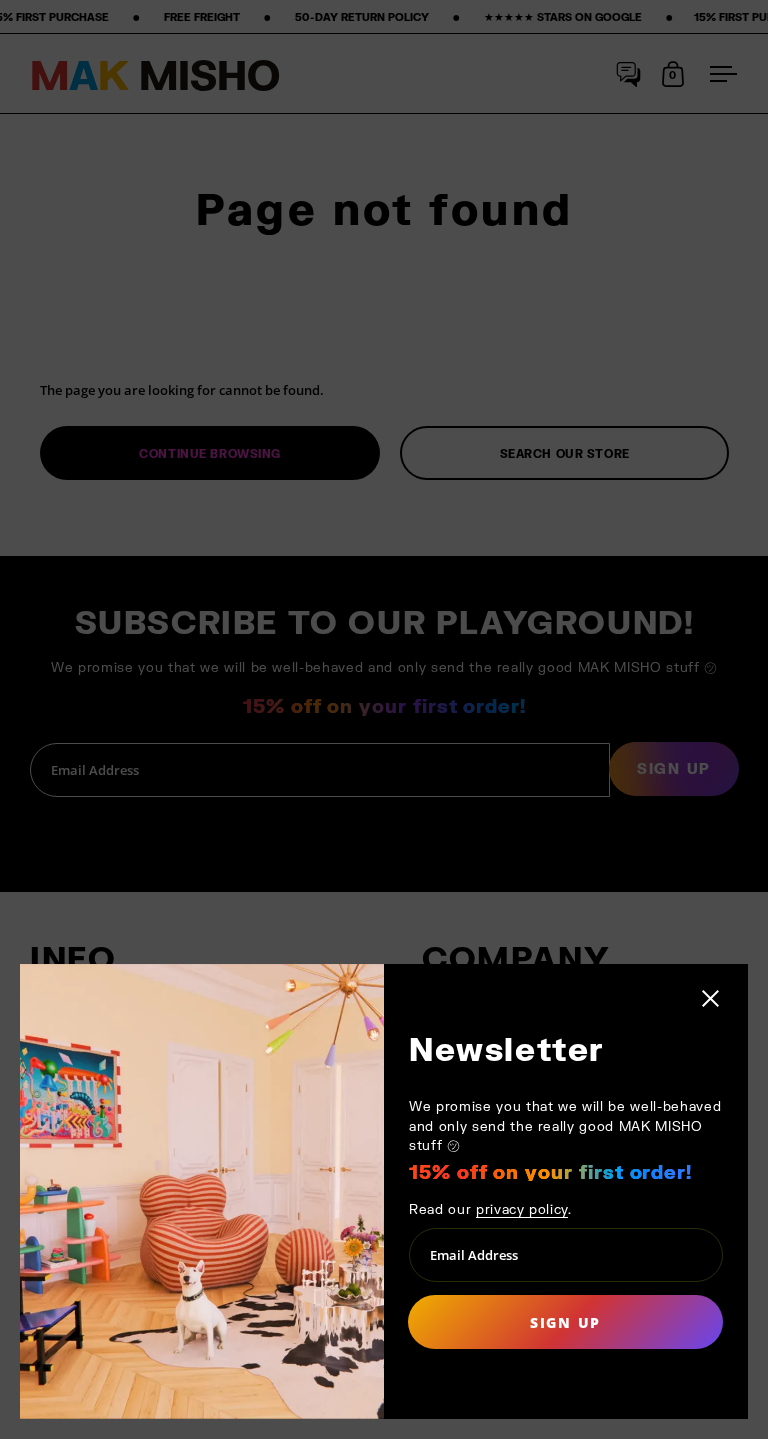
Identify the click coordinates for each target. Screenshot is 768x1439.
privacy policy (522, 1209)
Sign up (565, 1322)
